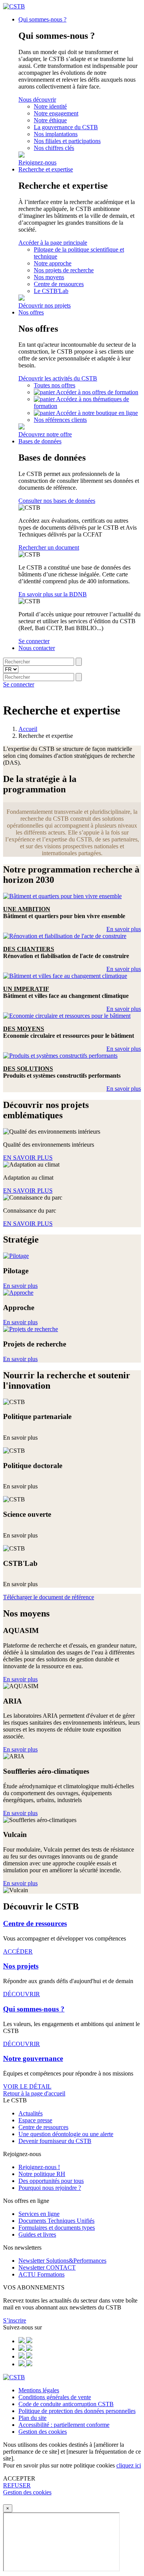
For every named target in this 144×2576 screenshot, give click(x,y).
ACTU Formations (41, 2274)
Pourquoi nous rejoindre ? (50, 2188)
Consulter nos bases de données (57, 501)
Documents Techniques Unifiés (56, 2221)
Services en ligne (39, 2214)
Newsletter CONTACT (47, 2267)
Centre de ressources (59, 284)
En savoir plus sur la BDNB (53, 594)
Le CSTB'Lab (51, 291)
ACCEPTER (19, 2478)
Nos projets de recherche (64, 270)
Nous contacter (37, 648)
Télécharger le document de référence (49, 1597)
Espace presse (35, 2120)
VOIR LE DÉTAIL (27, 2086)
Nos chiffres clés (54, 148)
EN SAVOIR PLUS (28, 1158)
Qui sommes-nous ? (42, 19)
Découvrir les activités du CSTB (58, 378)
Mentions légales (39, 2390)
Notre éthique (50, 120)
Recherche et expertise (46, 169)
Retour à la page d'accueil (34, 2093)
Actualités (31, 2113)
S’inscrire (15, 2320)
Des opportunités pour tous (51, 2181)
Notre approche (53, 263)
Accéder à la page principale (53, 243)
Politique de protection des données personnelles (77, 2411)
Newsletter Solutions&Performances (62, 2261)
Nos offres (31, 312)
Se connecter (34, 641)
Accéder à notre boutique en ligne (97, 413)
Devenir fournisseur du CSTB (55, 2141)
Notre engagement (56, 113)
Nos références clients (60, 420)
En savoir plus (124, 929)
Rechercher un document (49, 547)
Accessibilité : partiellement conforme (64, 2425)
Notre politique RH (42, 2174)
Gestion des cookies (43, 2432)
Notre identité (50, 106)
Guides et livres (37, 2234)
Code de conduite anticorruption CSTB (66, 2404)
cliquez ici (129, 2465)
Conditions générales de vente (55, 2397)
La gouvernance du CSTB (66, 127)
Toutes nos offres (55, 385)
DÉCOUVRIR (22, 1994)
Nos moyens (49, 277)
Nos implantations (56, 134)
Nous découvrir (37, 100)
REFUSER (17, 2485)
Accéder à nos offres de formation (97, 392)
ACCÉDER (18, 1951)
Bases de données (40, 441)
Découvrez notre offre (45, 434)
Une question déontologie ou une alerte (66, 2134)
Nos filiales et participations (67, 141)
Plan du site (32, 2418)
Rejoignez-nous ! (39, 2167)
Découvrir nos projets (45, 305)
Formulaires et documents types (57, 2228)
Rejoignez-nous (37, 162)
